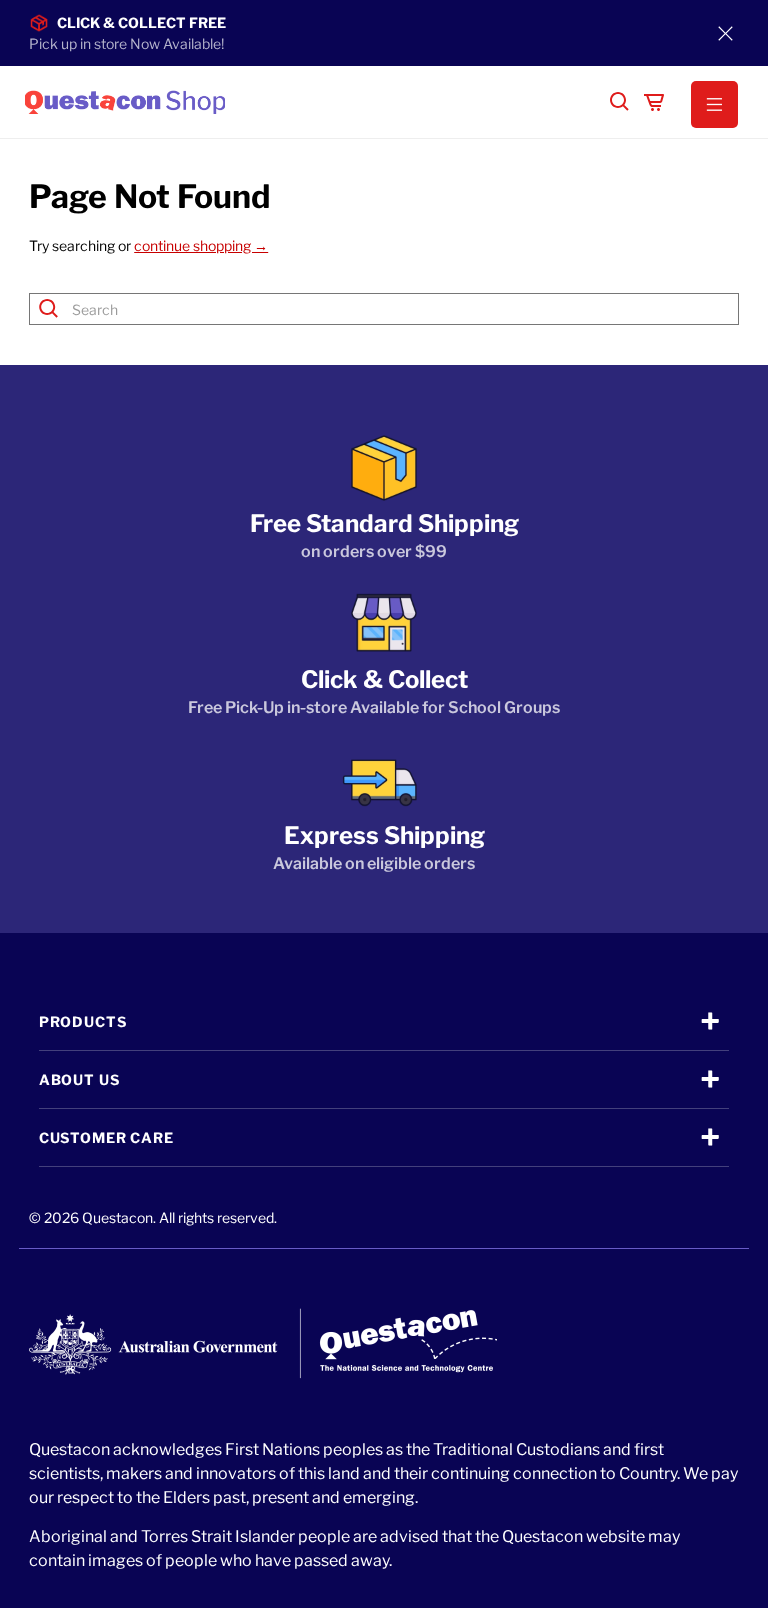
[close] (726, 33)
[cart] (654, 102)
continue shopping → (201, 245)
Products (83, 1021)
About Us (79, 1079)
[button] (715, 105)
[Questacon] (309, 102)
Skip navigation (384, 57)
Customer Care (106, 1137)
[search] (620, 102)
